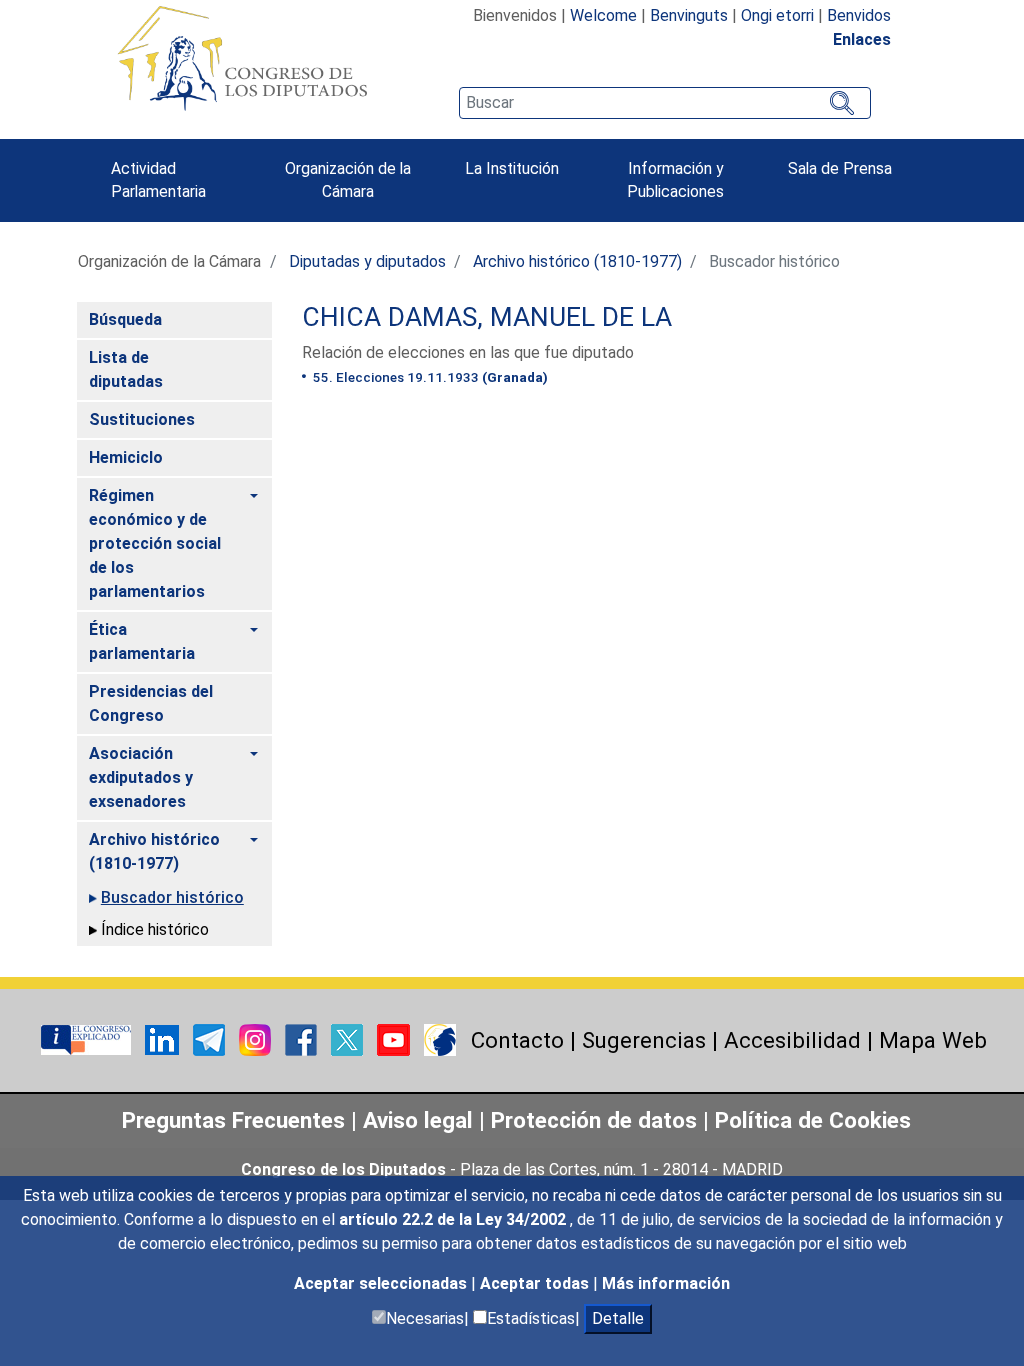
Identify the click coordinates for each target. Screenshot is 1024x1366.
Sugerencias (644, 1040)
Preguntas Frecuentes (233, 1120)
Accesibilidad (792, 1040)
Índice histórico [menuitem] (155, 929)
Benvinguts (689, 15)
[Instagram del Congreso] (257, 1038)
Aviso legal (421, 1120)
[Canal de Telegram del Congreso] (211, 1038)
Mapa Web (933, 1040)
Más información (666, 1283)
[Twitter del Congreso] (349, 1038)
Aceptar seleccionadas (382, 1283)
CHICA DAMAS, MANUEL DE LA (487, 317)
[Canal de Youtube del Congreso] (395, 1038)
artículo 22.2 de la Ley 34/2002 (454, 1219)
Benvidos (859, 15)
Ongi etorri (777, 15)
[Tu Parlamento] (88, 1038)
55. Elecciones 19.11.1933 (429, 377)
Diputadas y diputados (367, 261)
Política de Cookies (813, 1120)
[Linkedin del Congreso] (164, 1038)
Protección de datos (594, 1120)
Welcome (603, 15)
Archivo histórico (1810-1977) (577, 261)
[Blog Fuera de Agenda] (440, 1038)
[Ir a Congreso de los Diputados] (242, 58)
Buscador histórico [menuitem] (172, 897)
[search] (665, 103)
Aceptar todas (536, 1283)
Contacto (517, 1040)
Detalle (618, 1318)
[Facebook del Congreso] (303, 1038)
